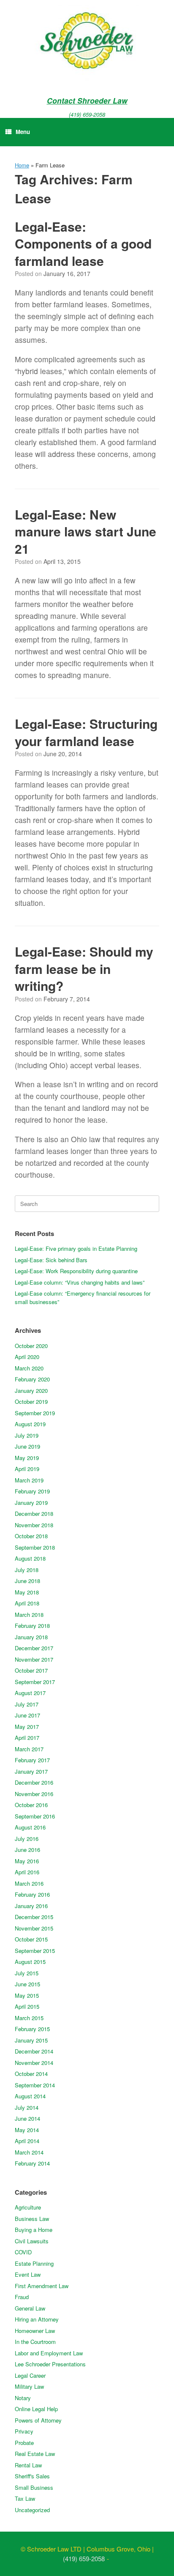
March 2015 (29, 2018)
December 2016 (34, 1782)
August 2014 (30, 2096)
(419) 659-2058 (87, 114)
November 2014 (34, 2063)
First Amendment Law (42, 2286)
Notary (23, 2398)
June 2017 (27, 1715)
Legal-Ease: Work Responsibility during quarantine (76, 1271)
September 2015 (35, 1951)
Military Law (29, 2386)
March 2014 (29, 2152)
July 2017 (27, 1704)
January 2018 (31, 1637)
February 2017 (32, 1760)
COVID (23, 2252)
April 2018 (27, 1603)
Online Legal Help (36, 2409)
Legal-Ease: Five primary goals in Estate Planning (76, 1248)
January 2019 (31, 1503)
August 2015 (30, 1962)
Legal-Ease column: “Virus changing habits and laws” (80, 1282)
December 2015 (34, 1917)
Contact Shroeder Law (87, 100)
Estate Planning (34, 2263)
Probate (24, 2443)
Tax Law (25, 2498)
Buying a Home (34, 2230)
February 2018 (32, 1626)
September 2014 (35, 2085)
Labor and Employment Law (49, 2353)
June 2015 (27, 1984)
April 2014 (27, 2141)
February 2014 (32, 2163)
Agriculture (28, 2207)
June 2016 (27, 1850)
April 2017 (27, 1738)
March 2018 (29, 1615)
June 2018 (27, 1581)
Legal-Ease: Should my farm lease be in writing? (84, 968)
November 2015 (34, 1928)
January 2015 (31, 2040)
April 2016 (27, 1872)
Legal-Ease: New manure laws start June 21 (86, 531)
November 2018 (34, 1525)
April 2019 (27, 1469)
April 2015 (27, 2006)
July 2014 (27, 2107)
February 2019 (32, 1491)
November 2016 (34, 1794)
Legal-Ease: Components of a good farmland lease (83, 243)
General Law (30, 2308)
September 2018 (35, 1547)
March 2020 (29, 1368)
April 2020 (27, 1357)
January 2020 (31, 1391)
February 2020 (32, 1379)
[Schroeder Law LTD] (87, 42)
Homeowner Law (35, 2331)
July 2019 (27, 1435)
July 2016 (27, 1839)
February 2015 (32, 2029)
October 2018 (31, 1536)
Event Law (28, 2274)
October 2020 (31, 1346)
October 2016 (31, 1805)
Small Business (34, 2487)
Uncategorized (32, 2510)
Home (22, 165)
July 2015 (27, 1973)
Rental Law (28, 2465)
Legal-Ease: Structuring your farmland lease (86, 732)
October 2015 (31, 1939)
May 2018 (27, 1592)
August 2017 (30, 1693)
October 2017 (31, 1670)
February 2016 (32, 1894)
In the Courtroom (35, 2342)
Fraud (22, 2297)
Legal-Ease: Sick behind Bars (51, 1260)
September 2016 (35, 1816)
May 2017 (27, 1727)
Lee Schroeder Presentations (50, 2364)
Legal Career (30, 2375)
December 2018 (34, 1514)
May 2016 (27, 1861)
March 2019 (29, 1480)
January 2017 (31, 1771)
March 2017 (29, 1749)
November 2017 (34, 1659)
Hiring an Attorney (37, 2319)
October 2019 (31, 1401)
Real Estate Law (35, 2454)
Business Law (32, 2219)
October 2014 (31, 2074)
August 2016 (30, 1827)
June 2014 (27, 2118)
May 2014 (27, 2130)
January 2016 (31, 1906)
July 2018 (27, 1570)
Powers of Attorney (38, 2420)
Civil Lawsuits (32, 2241)
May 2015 (27, 1995)
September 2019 (35, 1413)
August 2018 (30, 1558)
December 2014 (34, 2051)
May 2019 (27, 1458)
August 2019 (30, 1424)
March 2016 (29, 1883)
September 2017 (35, 1682)
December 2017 (34, 1648)
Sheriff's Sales (32, 2476)
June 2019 (27, 1446)
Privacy (24, 2431)
